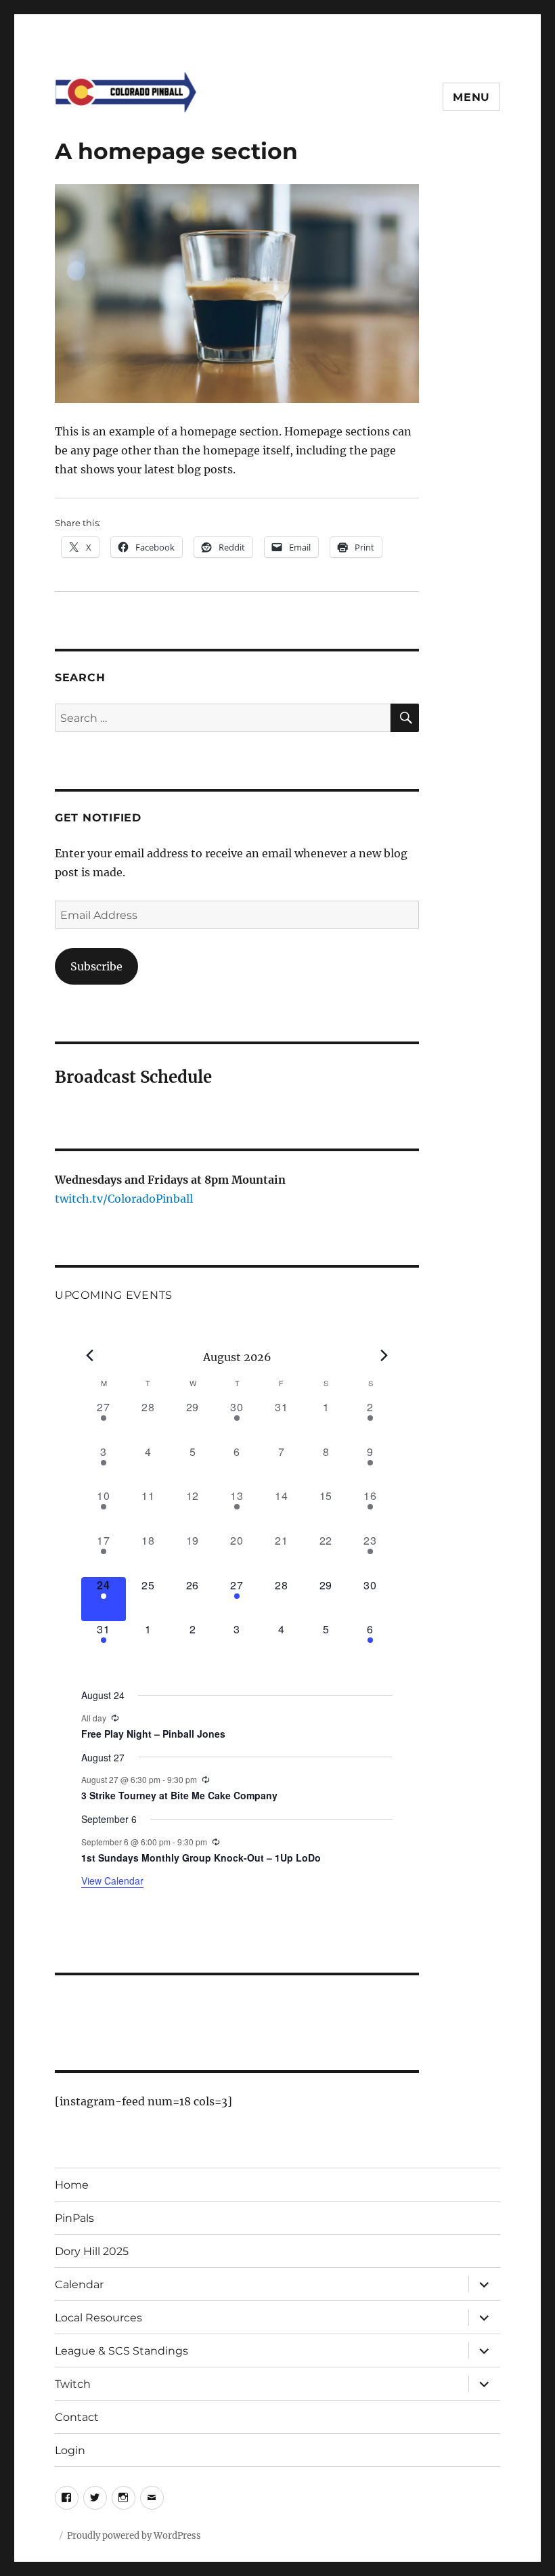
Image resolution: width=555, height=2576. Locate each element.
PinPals (74, 2218)
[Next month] (384, 1356)
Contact (77, 2417)
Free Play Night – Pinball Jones (153, 1734)
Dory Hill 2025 (92, 2251)
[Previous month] (89, 1356)
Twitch (73, 2384)
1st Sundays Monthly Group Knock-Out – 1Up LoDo (201, 1858)
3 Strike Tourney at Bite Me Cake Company (179, 1795)
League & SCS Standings (121, 2351)
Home (72, 2185)
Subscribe (96, 966)
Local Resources (98, 2318)
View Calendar (112, 1881)
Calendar (79, 2284)
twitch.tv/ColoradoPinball (124, 1199)
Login (70, 2450)
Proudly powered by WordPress (134, 2536)
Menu (471, 97)
